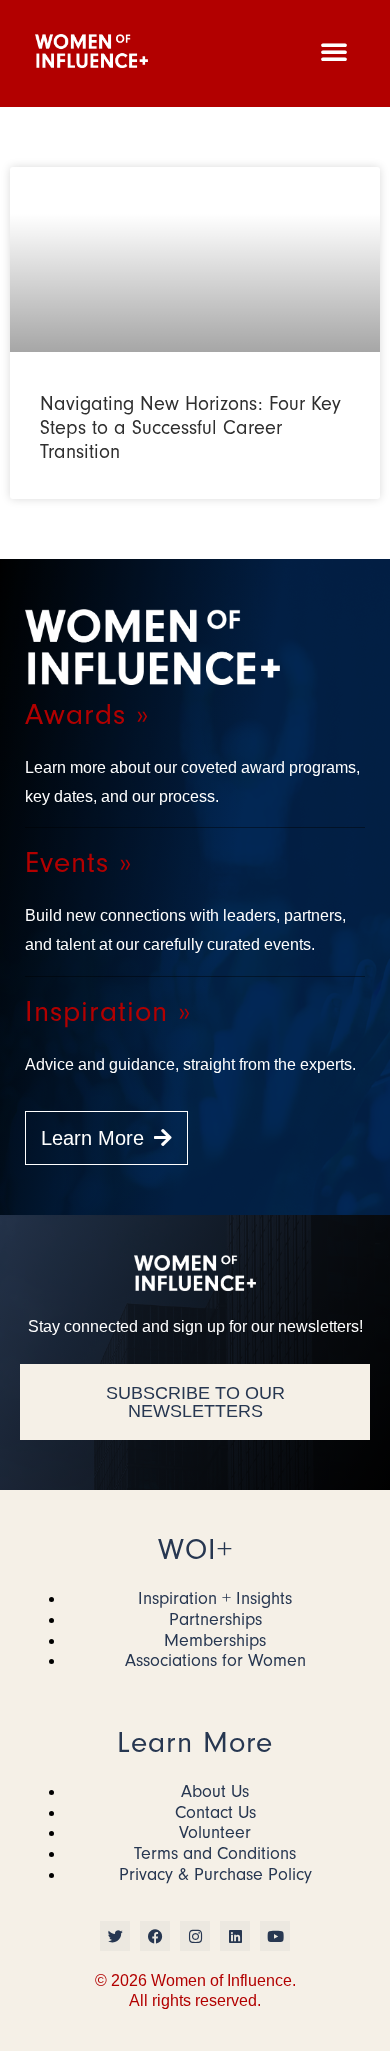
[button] (334, 51)
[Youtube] (275, 1936)
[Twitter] (115, 1936)
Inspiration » (108, 1011)
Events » (78, 862)
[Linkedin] (235, 1936)
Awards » (87, 714)
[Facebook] (155, 1936)
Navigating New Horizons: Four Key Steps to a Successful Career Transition (190, 427)
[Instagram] (195, 1936)
